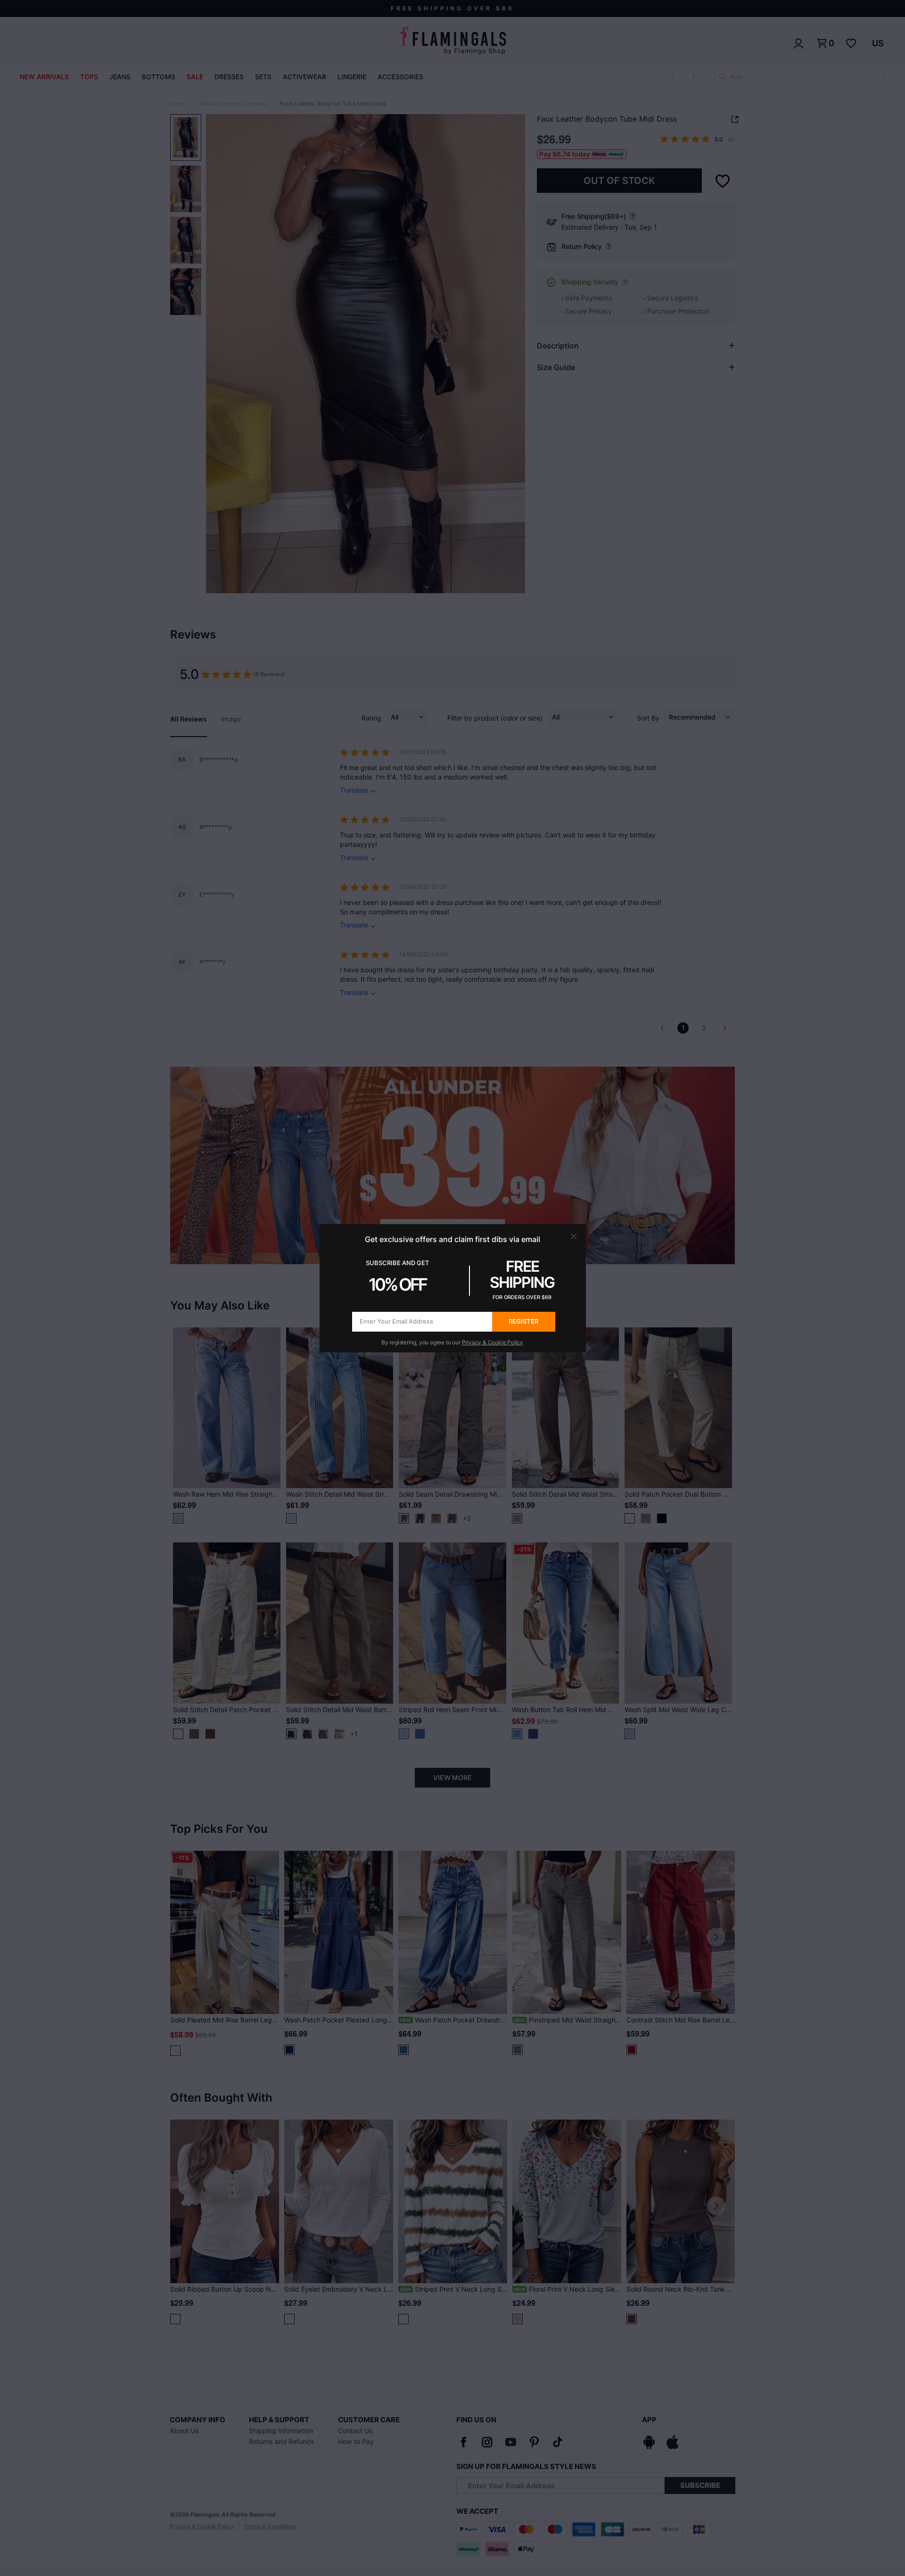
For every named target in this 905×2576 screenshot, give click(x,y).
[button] (574, 1236)
